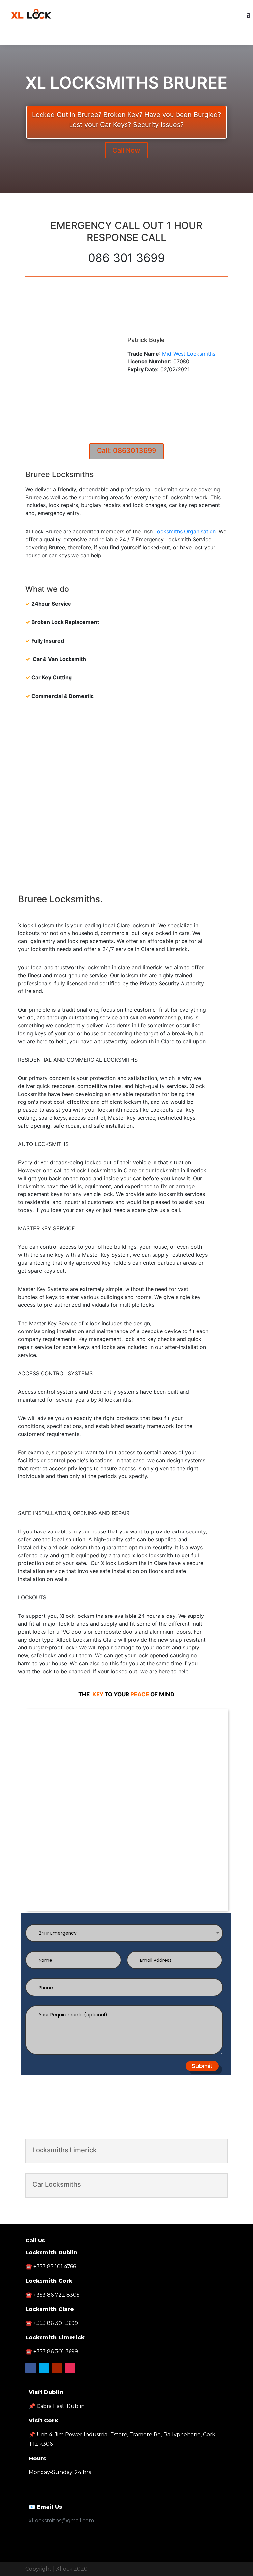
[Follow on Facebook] (113, 39)
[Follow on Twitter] (126, 39)
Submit (202, 2066)
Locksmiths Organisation (185, 531)
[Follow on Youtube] (140, 39)
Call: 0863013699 (126, 451)
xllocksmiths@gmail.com (61, 2520)
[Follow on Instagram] (70, 2368)
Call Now (126, 150)
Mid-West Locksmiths (189, 354)
